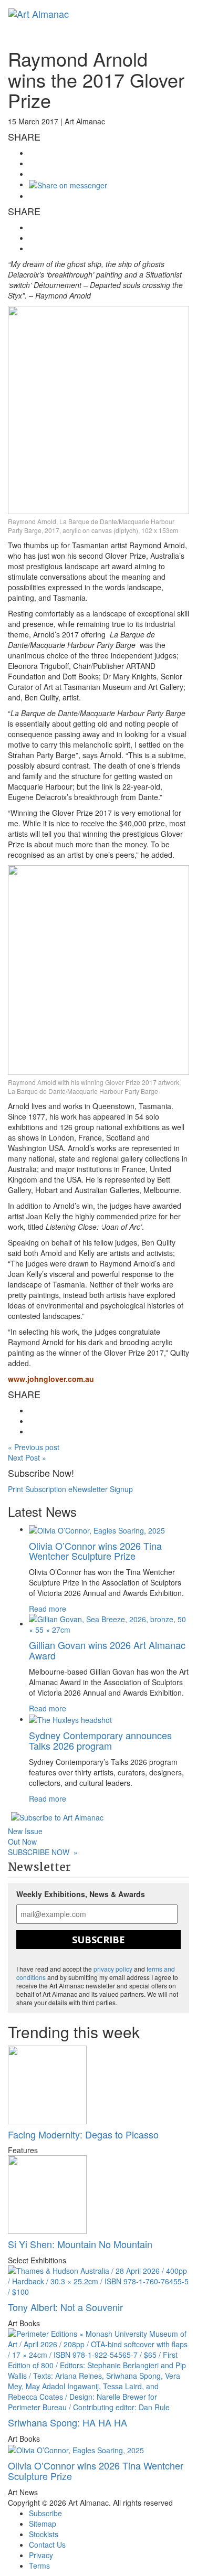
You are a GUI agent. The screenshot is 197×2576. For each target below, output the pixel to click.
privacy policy (113, 1969)
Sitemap (43, 2524)
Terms (39, 2566)
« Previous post (34, 1447)
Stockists (44, 2534)
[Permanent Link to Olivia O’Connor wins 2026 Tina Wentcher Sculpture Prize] (97, 1529)
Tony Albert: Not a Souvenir (65, 2307)
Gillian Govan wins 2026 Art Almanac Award (107, 1650)
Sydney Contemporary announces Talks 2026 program (100, 1740)
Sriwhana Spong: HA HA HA (68, 2422)
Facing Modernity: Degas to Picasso (83, 2134)
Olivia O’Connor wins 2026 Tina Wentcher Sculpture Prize (95, 1551)
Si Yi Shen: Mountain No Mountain (80, 2244)
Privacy (41, 2555)
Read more (48, 1609)
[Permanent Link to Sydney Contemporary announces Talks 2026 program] (70, 1719)
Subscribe (98, 1940)
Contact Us (47, 2545)
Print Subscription (37, 1489)
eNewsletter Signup (101, 1489)
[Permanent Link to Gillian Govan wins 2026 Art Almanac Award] (109, 1623)
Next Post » (27, 1457)
